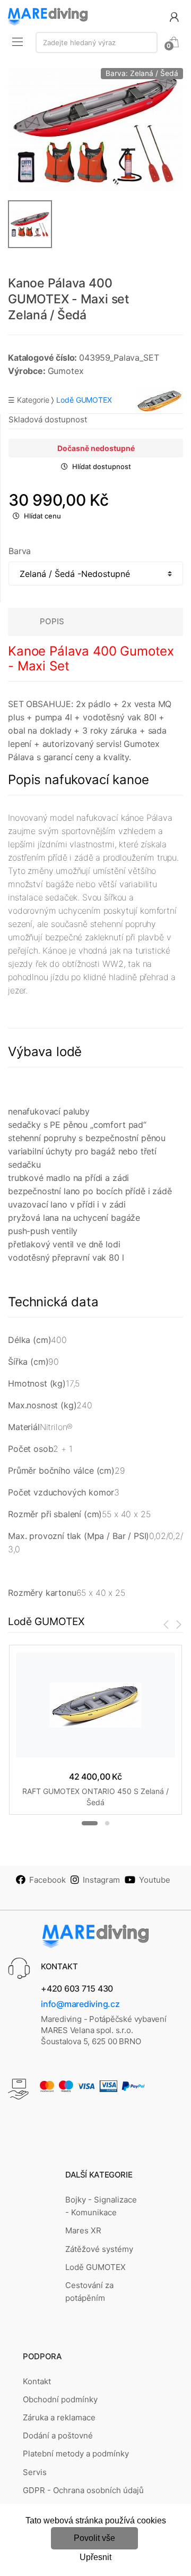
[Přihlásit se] (174, 16)
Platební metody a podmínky (76, 2454)
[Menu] (18, 41)
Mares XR (83, 2230)
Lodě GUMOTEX (95, 2267)
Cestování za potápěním (89, 2292)
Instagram (101, 1880)
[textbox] (97, 42)
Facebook (47, 1880)
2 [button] (107, 1823)
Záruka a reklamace (59, 2417)
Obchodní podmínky (60, 2399)
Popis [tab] (52, 621)
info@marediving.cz (80, 2004)
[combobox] (97, 42)
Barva (20, 551)
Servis (35, 2472)
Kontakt (37, 2381)
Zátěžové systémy (99, 2249)
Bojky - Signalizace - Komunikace (101, 2206)
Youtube (155, 1880)
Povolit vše (94, 2538)
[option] (95, 130)
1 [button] (90, 1823)
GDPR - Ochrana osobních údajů (83, 2490)
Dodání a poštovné (58, 2435)
